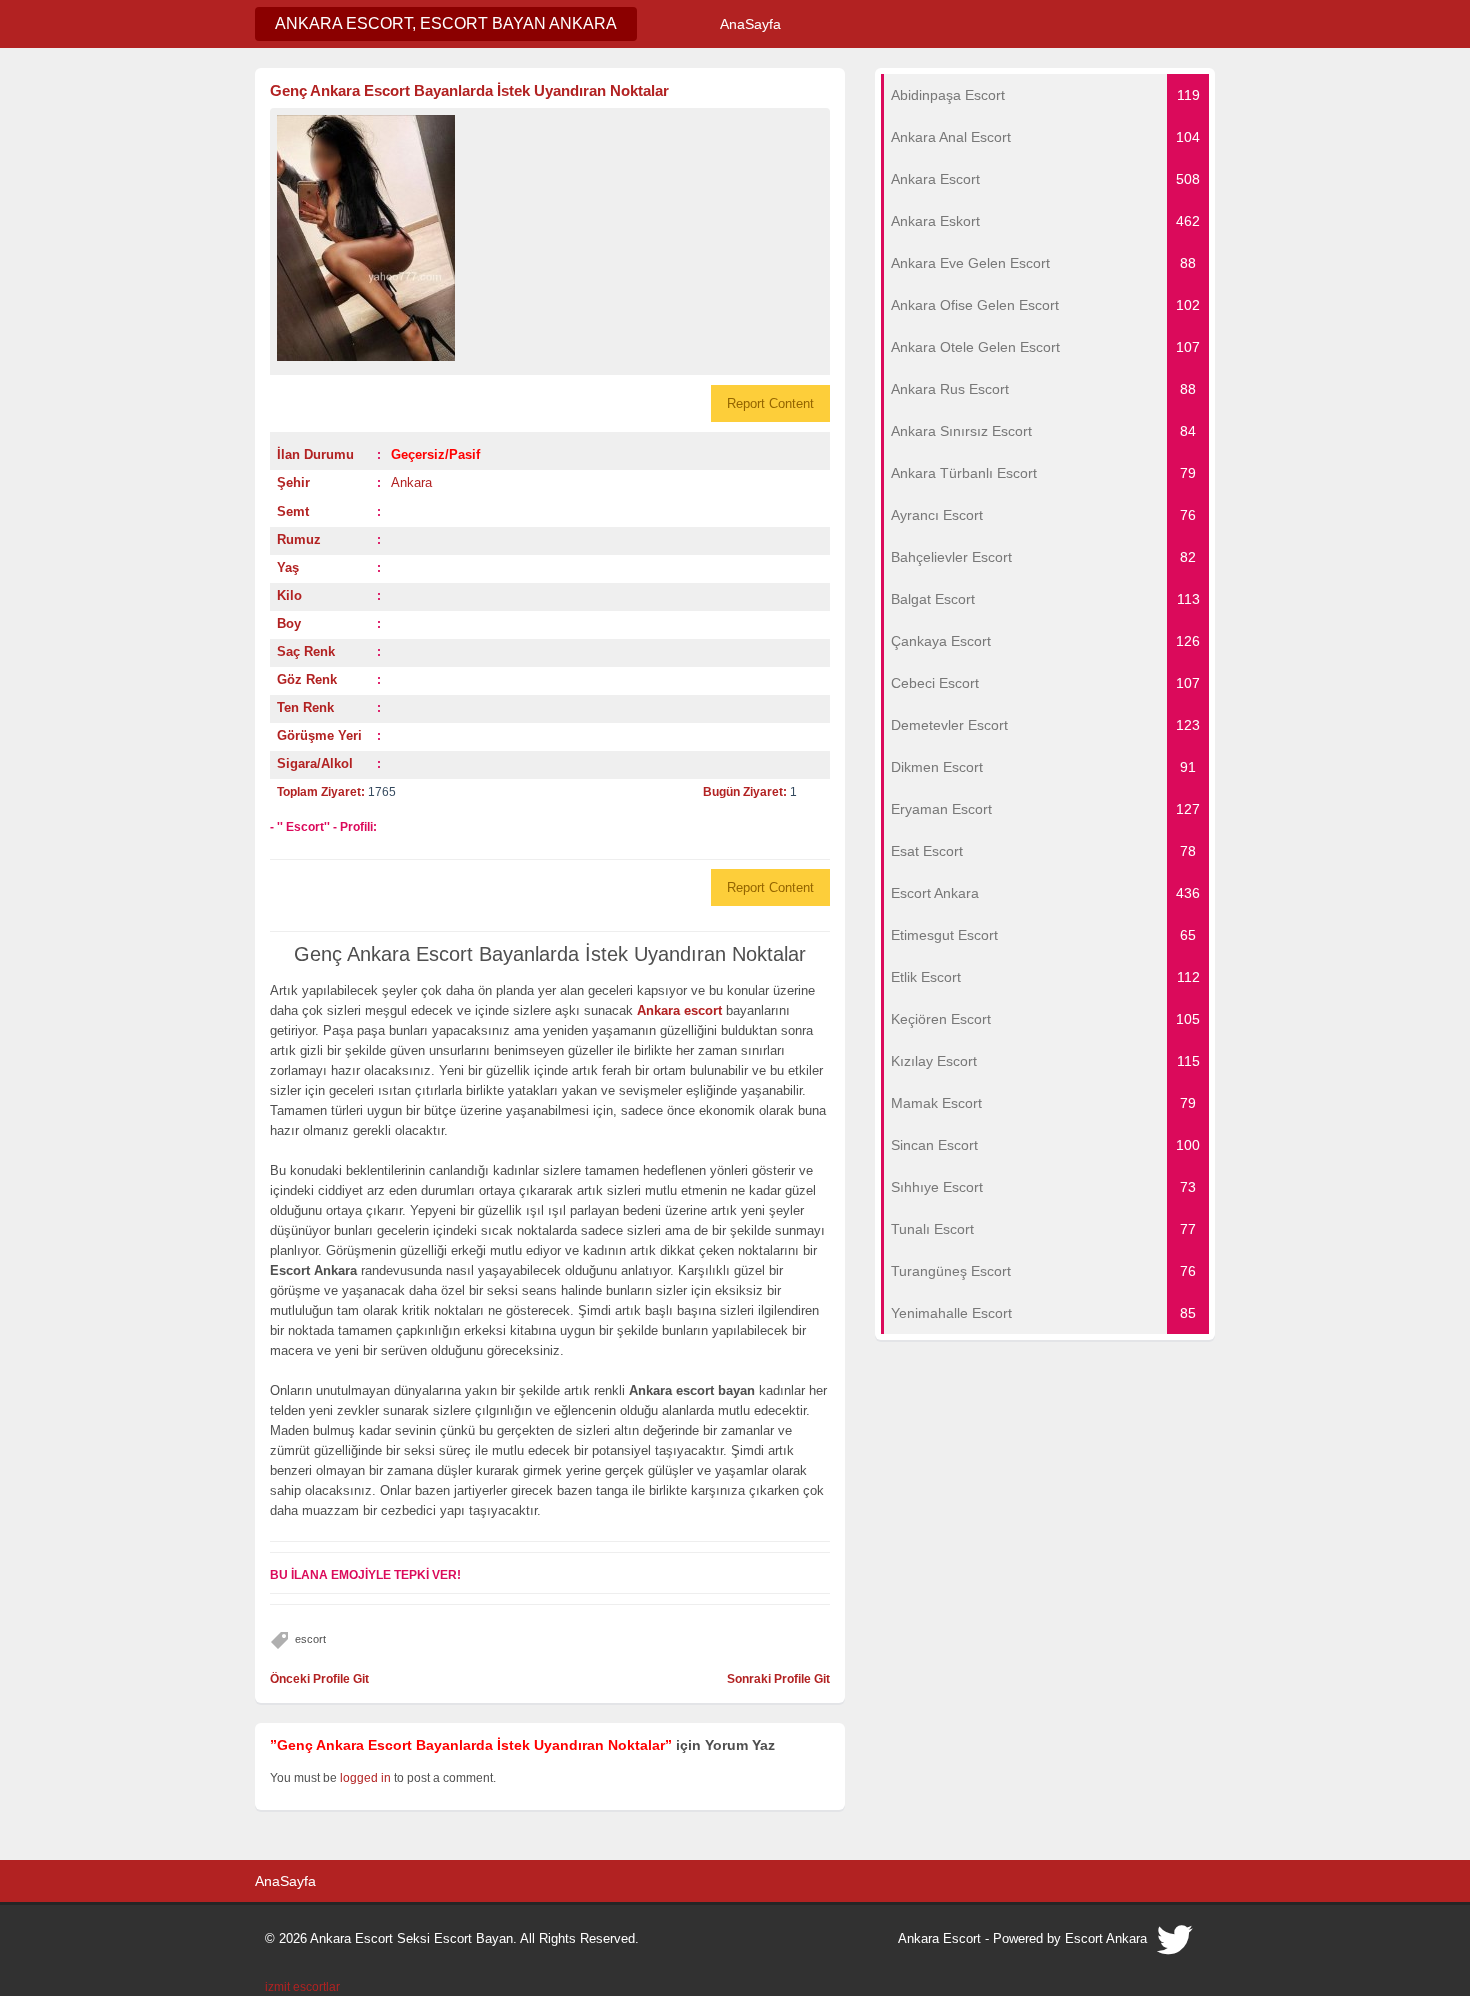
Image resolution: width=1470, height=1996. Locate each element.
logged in (365, 1778)
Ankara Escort (939, 1938)
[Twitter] (1176, 1945)
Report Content (770, 403)
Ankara (411, 482)
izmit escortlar (302, 1987)
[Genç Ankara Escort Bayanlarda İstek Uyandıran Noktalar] (550, 238)
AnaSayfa (750, 24)
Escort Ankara (1106, 1938)
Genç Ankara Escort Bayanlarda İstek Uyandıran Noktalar (469, 90)
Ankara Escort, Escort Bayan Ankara (446, 23)
